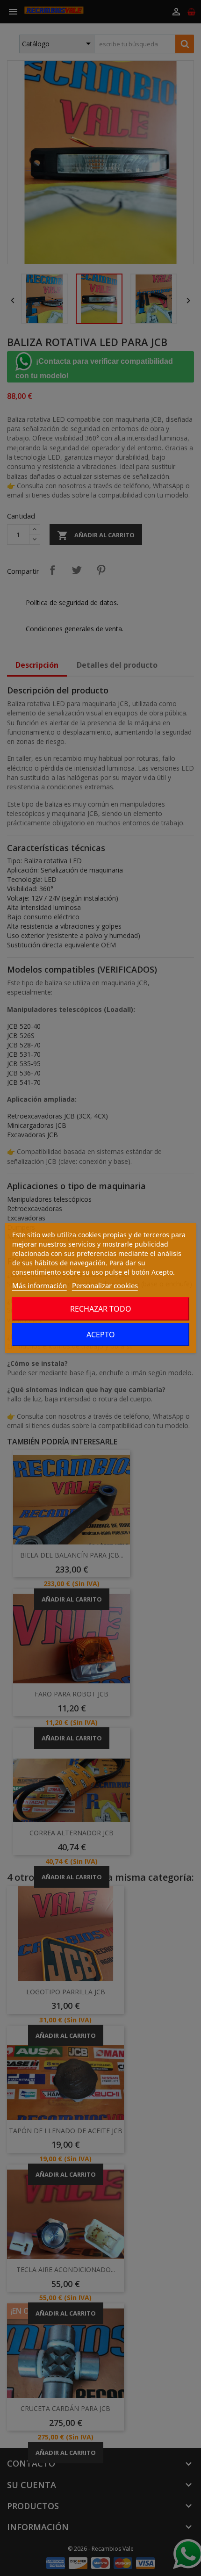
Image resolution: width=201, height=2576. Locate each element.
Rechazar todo (101, 1309)
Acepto (101, 1335)
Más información (39, 1285)
